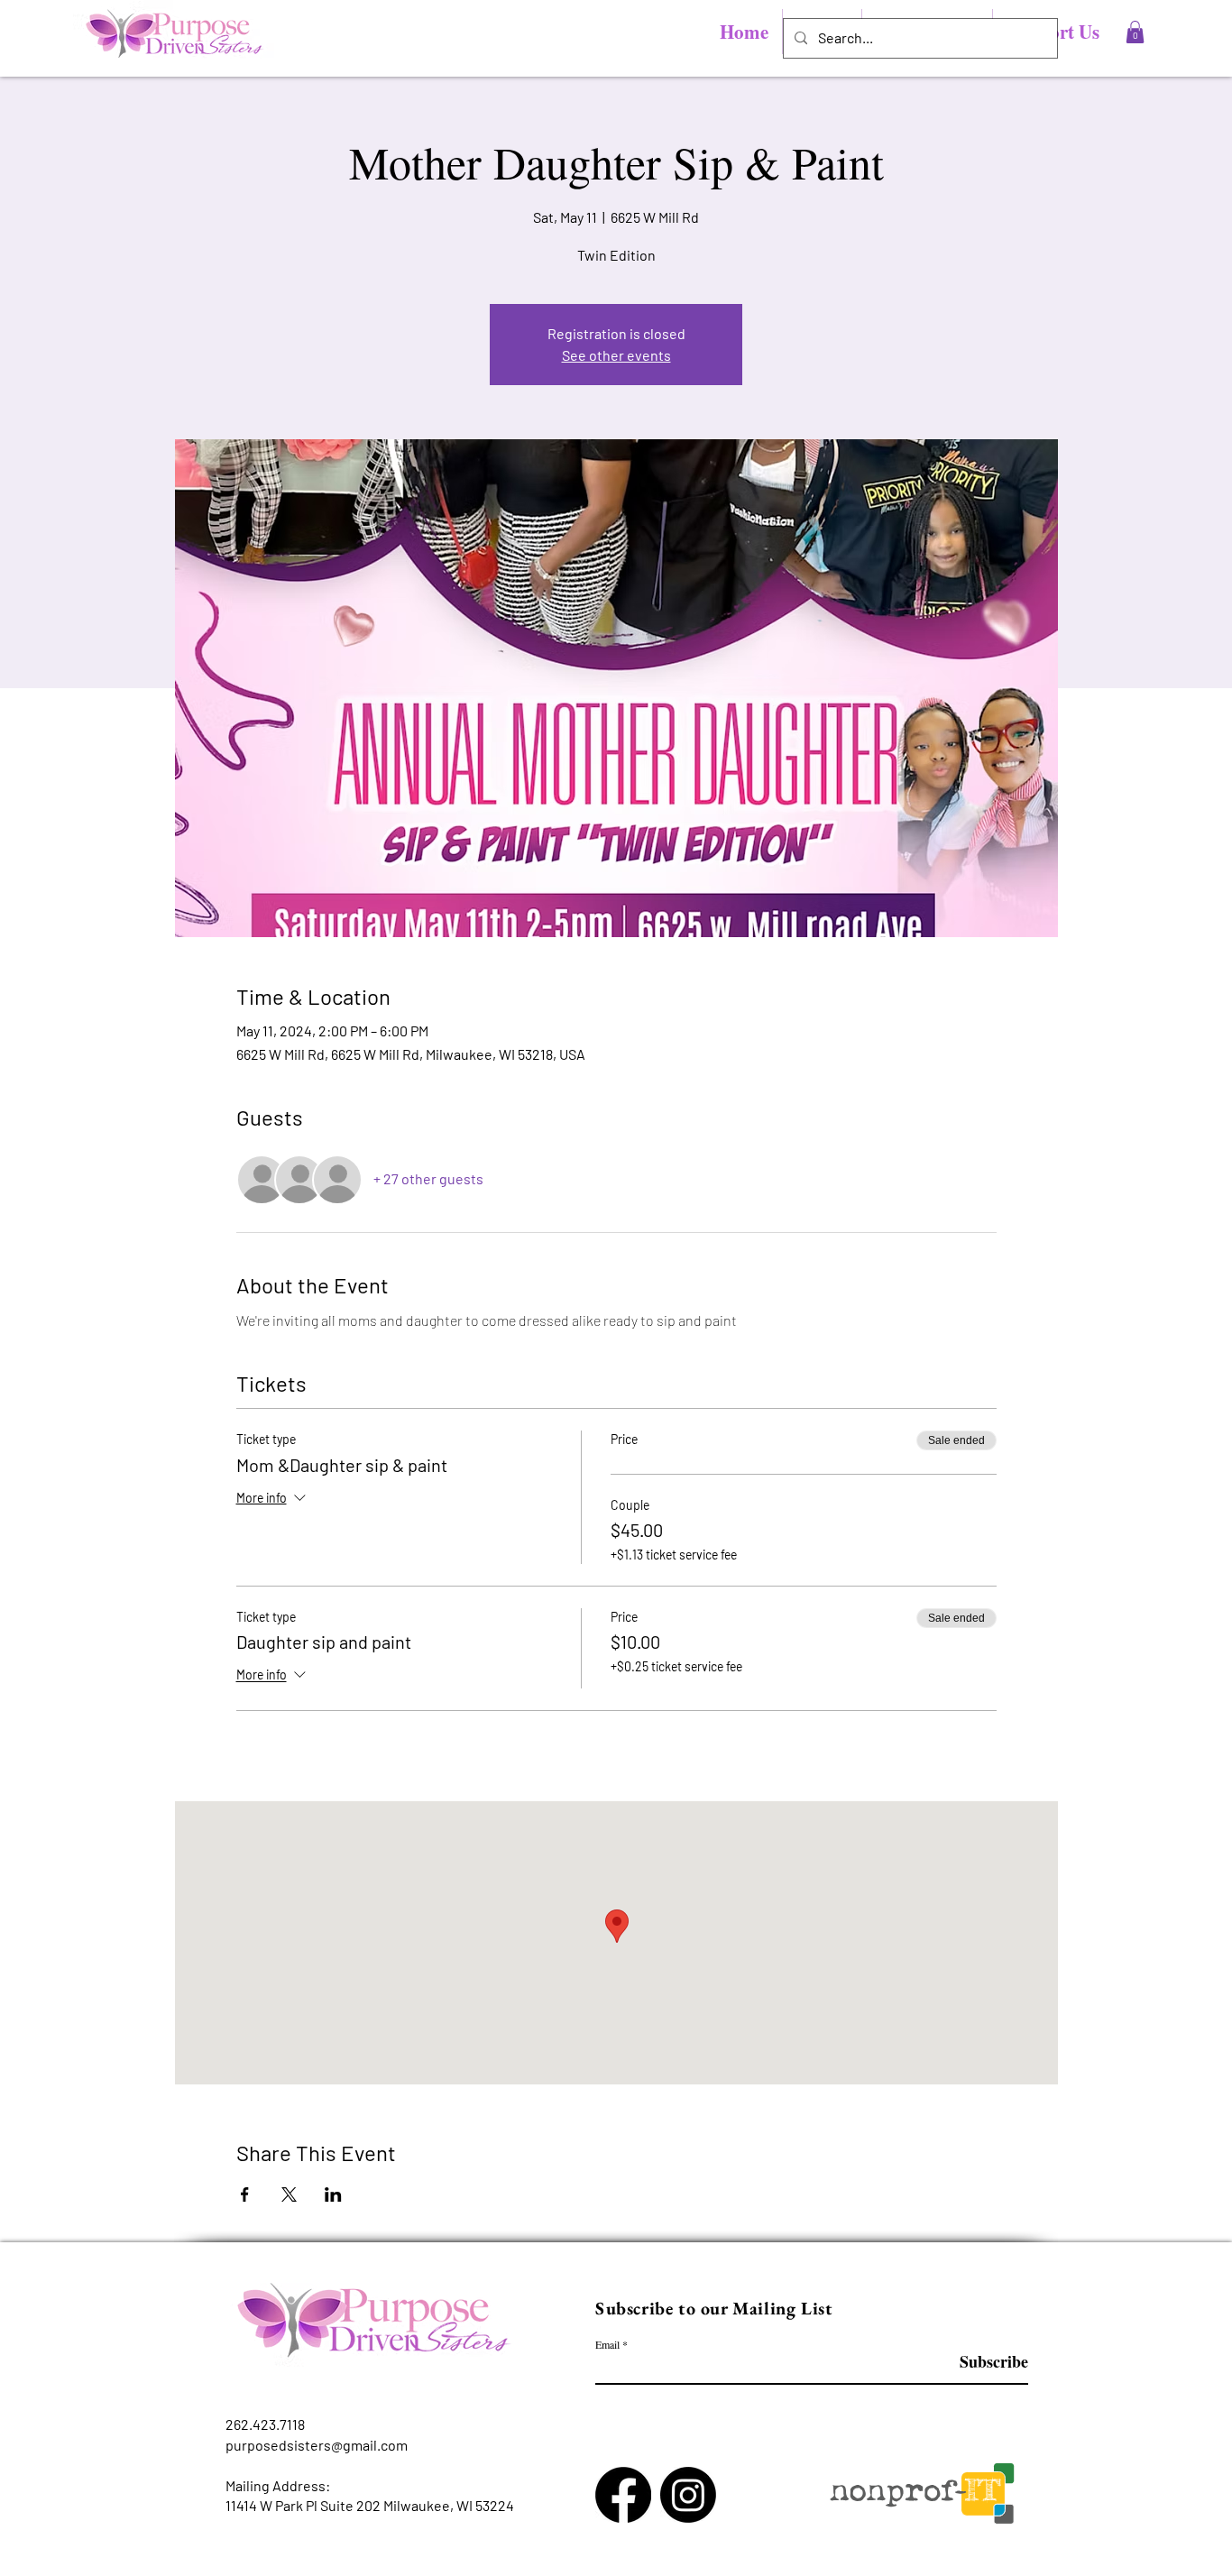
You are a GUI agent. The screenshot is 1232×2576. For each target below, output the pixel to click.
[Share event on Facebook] (245, 2194)
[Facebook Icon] (623, 2495)
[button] (1135, 32)
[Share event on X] (289, 2194)
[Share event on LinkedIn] (333, 2194)
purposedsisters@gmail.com (317, 2445)
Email (607, 2344)
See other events (616, 355)
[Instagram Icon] (688, 2495)
